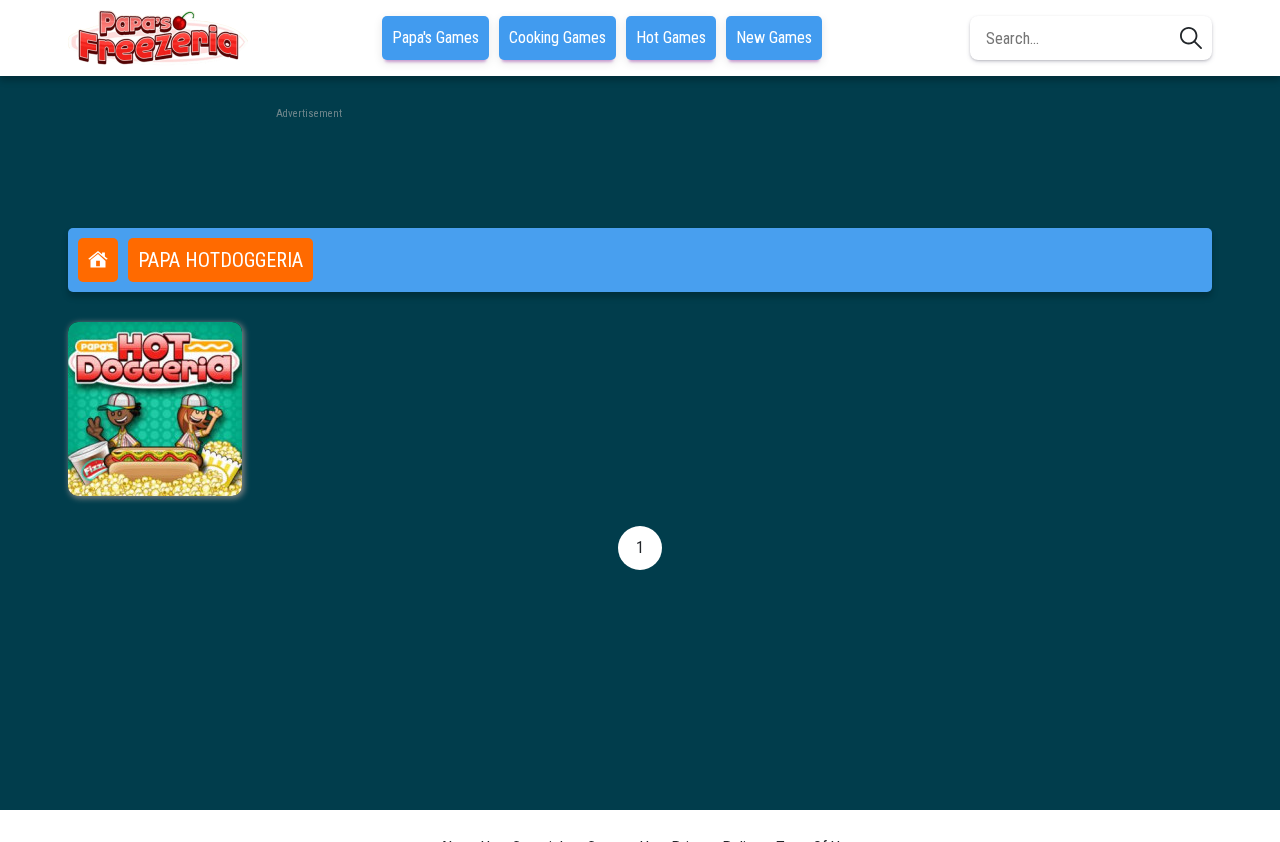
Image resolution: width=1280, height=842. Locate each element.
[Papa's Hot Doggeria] (155, 409)
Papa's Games (435, 37)
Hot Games (671, 37)
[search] (1191, 38)
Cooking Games (557, 37)
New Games (774, 37)
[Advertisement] (640, 168)
